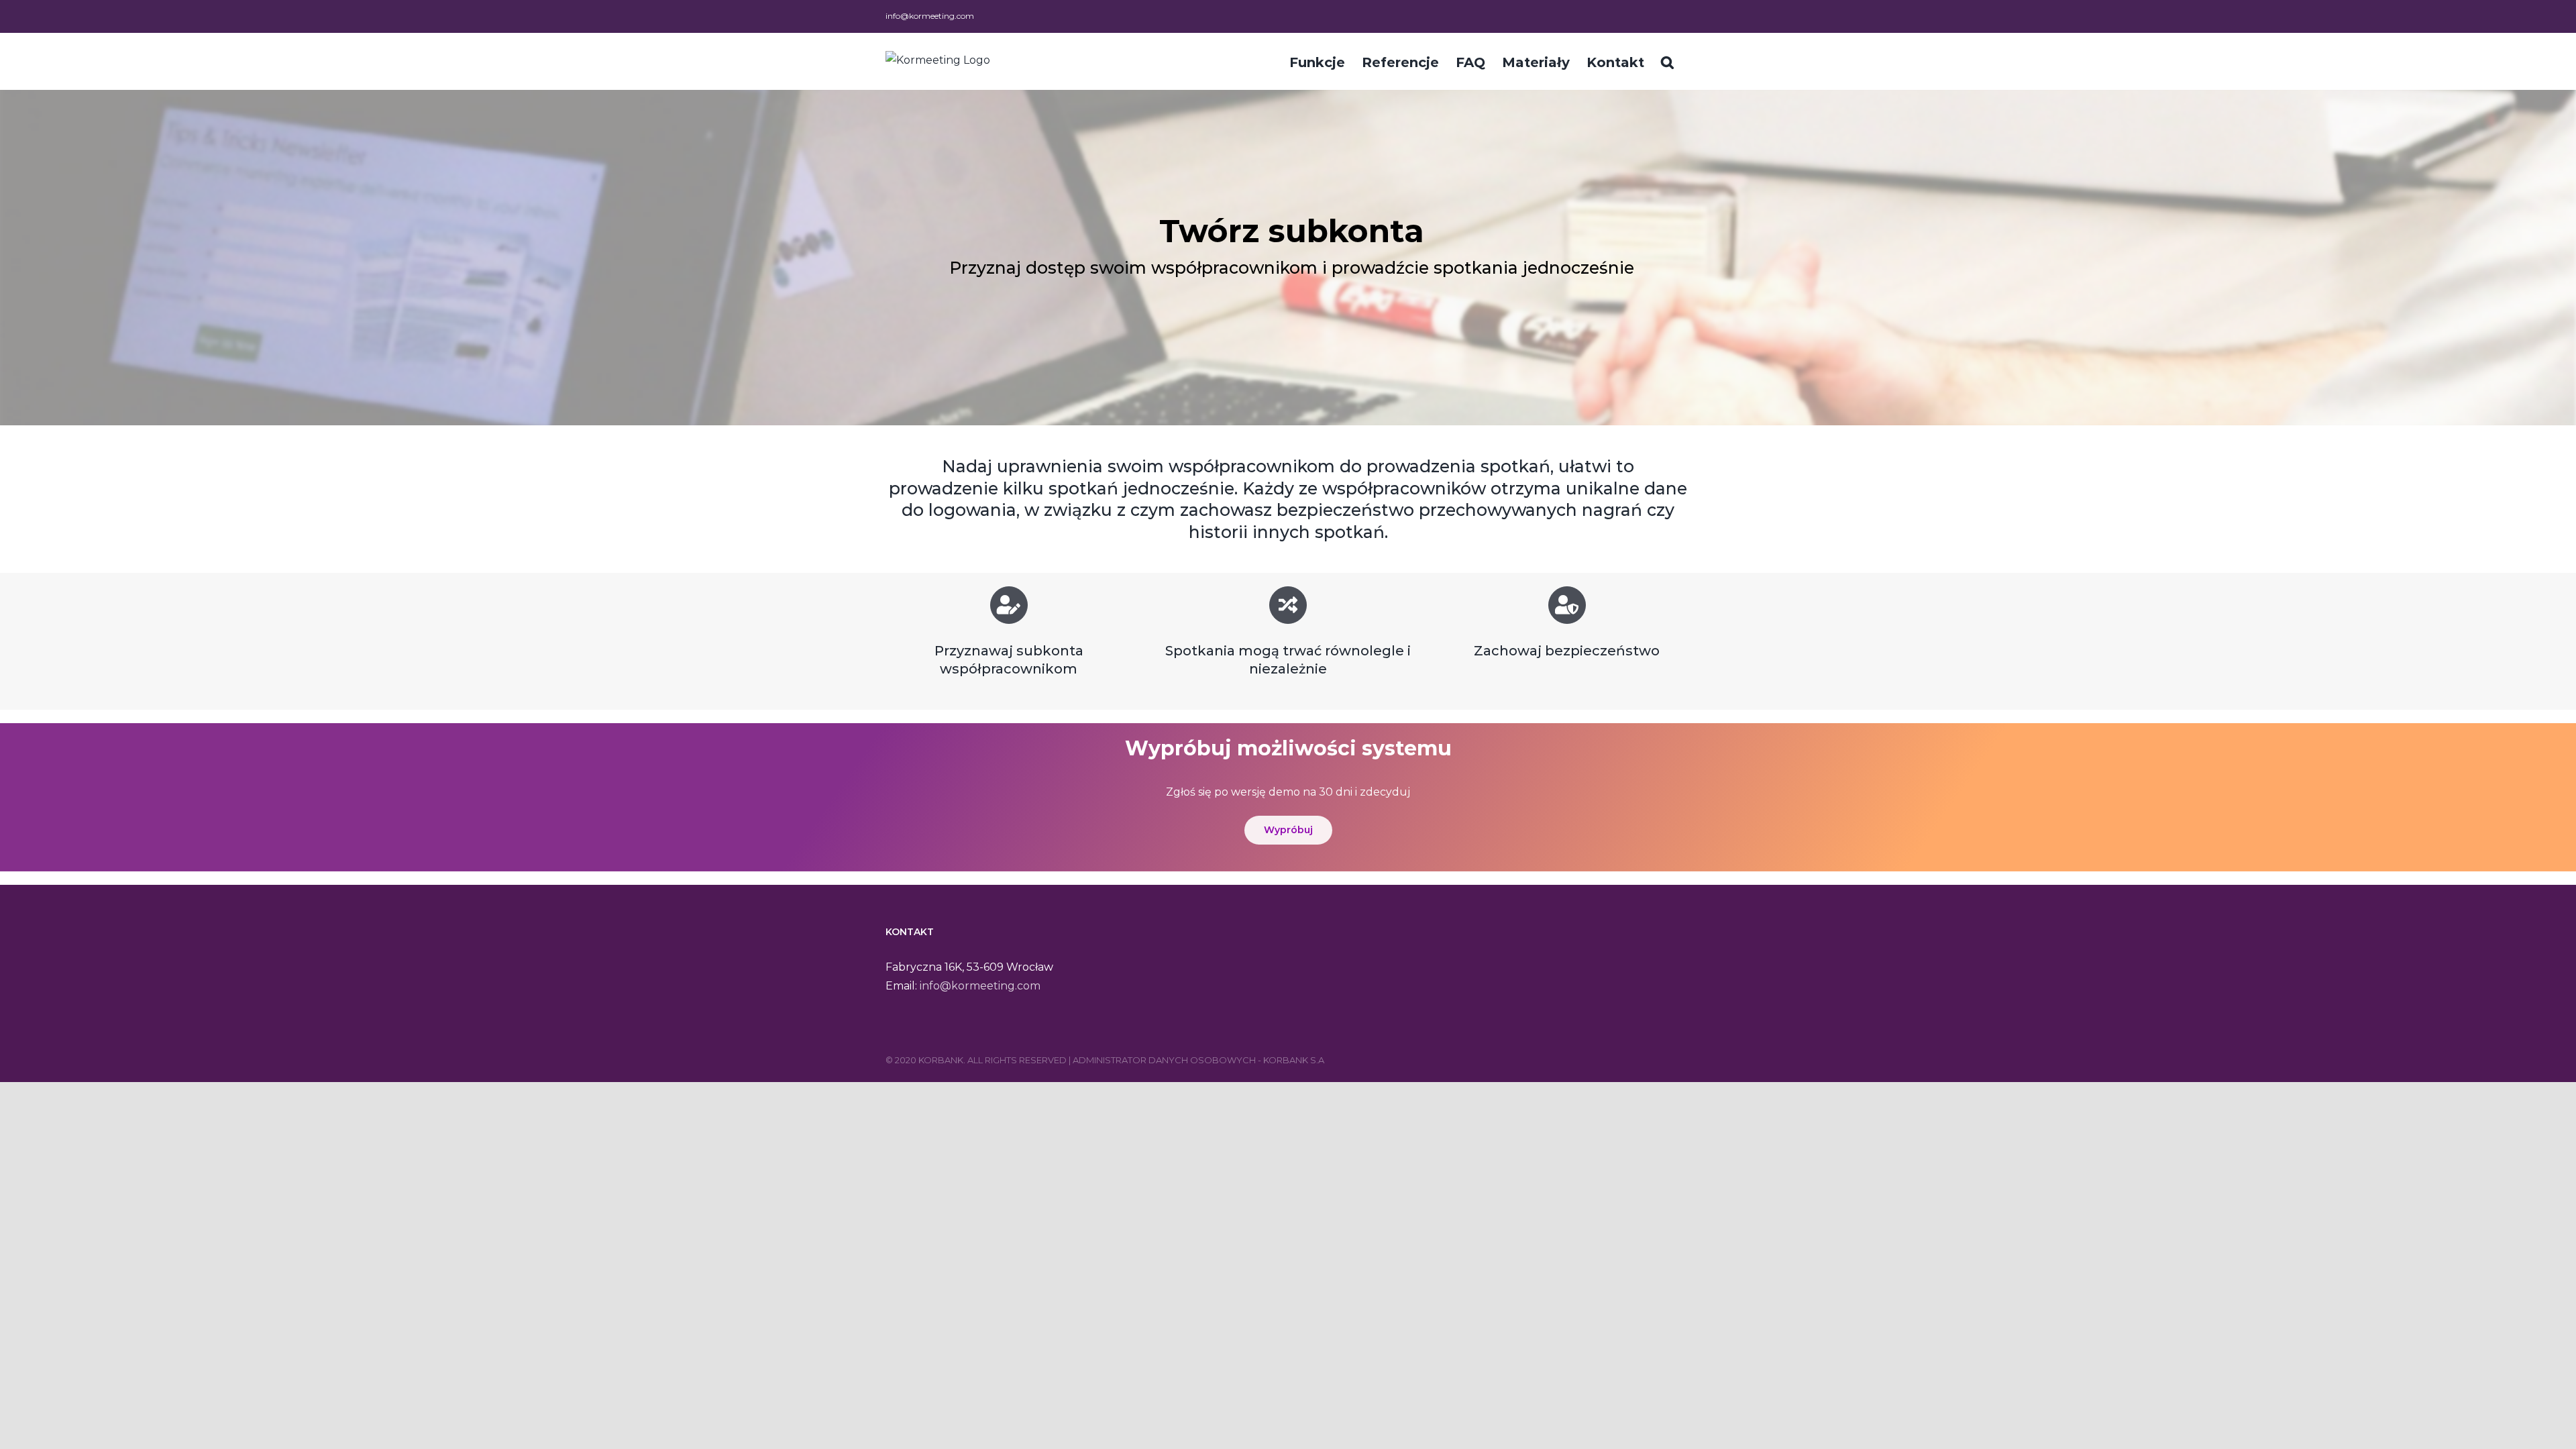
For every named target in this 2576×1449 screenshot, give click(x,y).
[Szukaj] (1667, 61)
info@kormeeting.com (930, 16)
